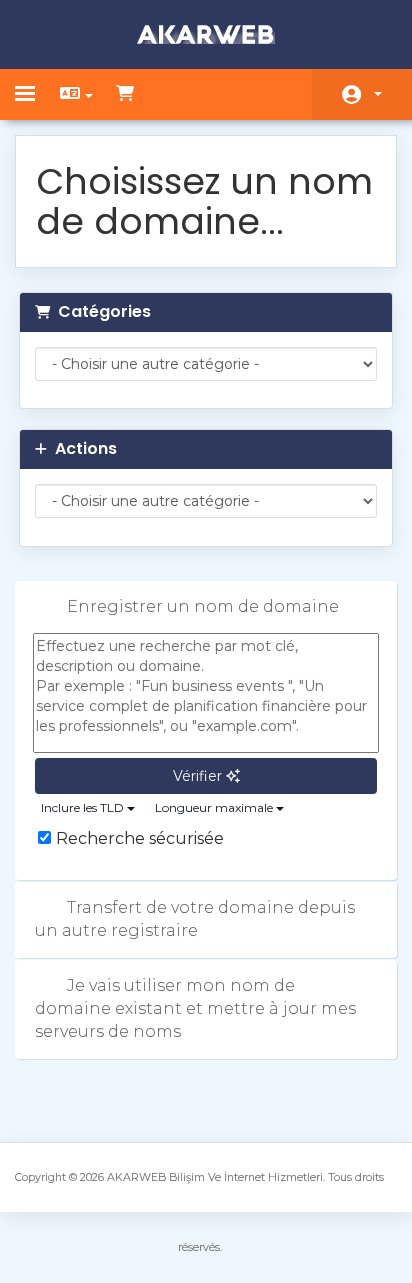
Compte (362, 94)
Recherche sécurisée (140, 838)
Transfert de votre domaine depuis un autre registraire (195, 919)
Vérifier (199, 776)
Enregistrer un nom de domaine (203, 606)
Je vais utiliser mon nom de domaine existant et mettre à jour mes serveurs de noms (195, 1008)
